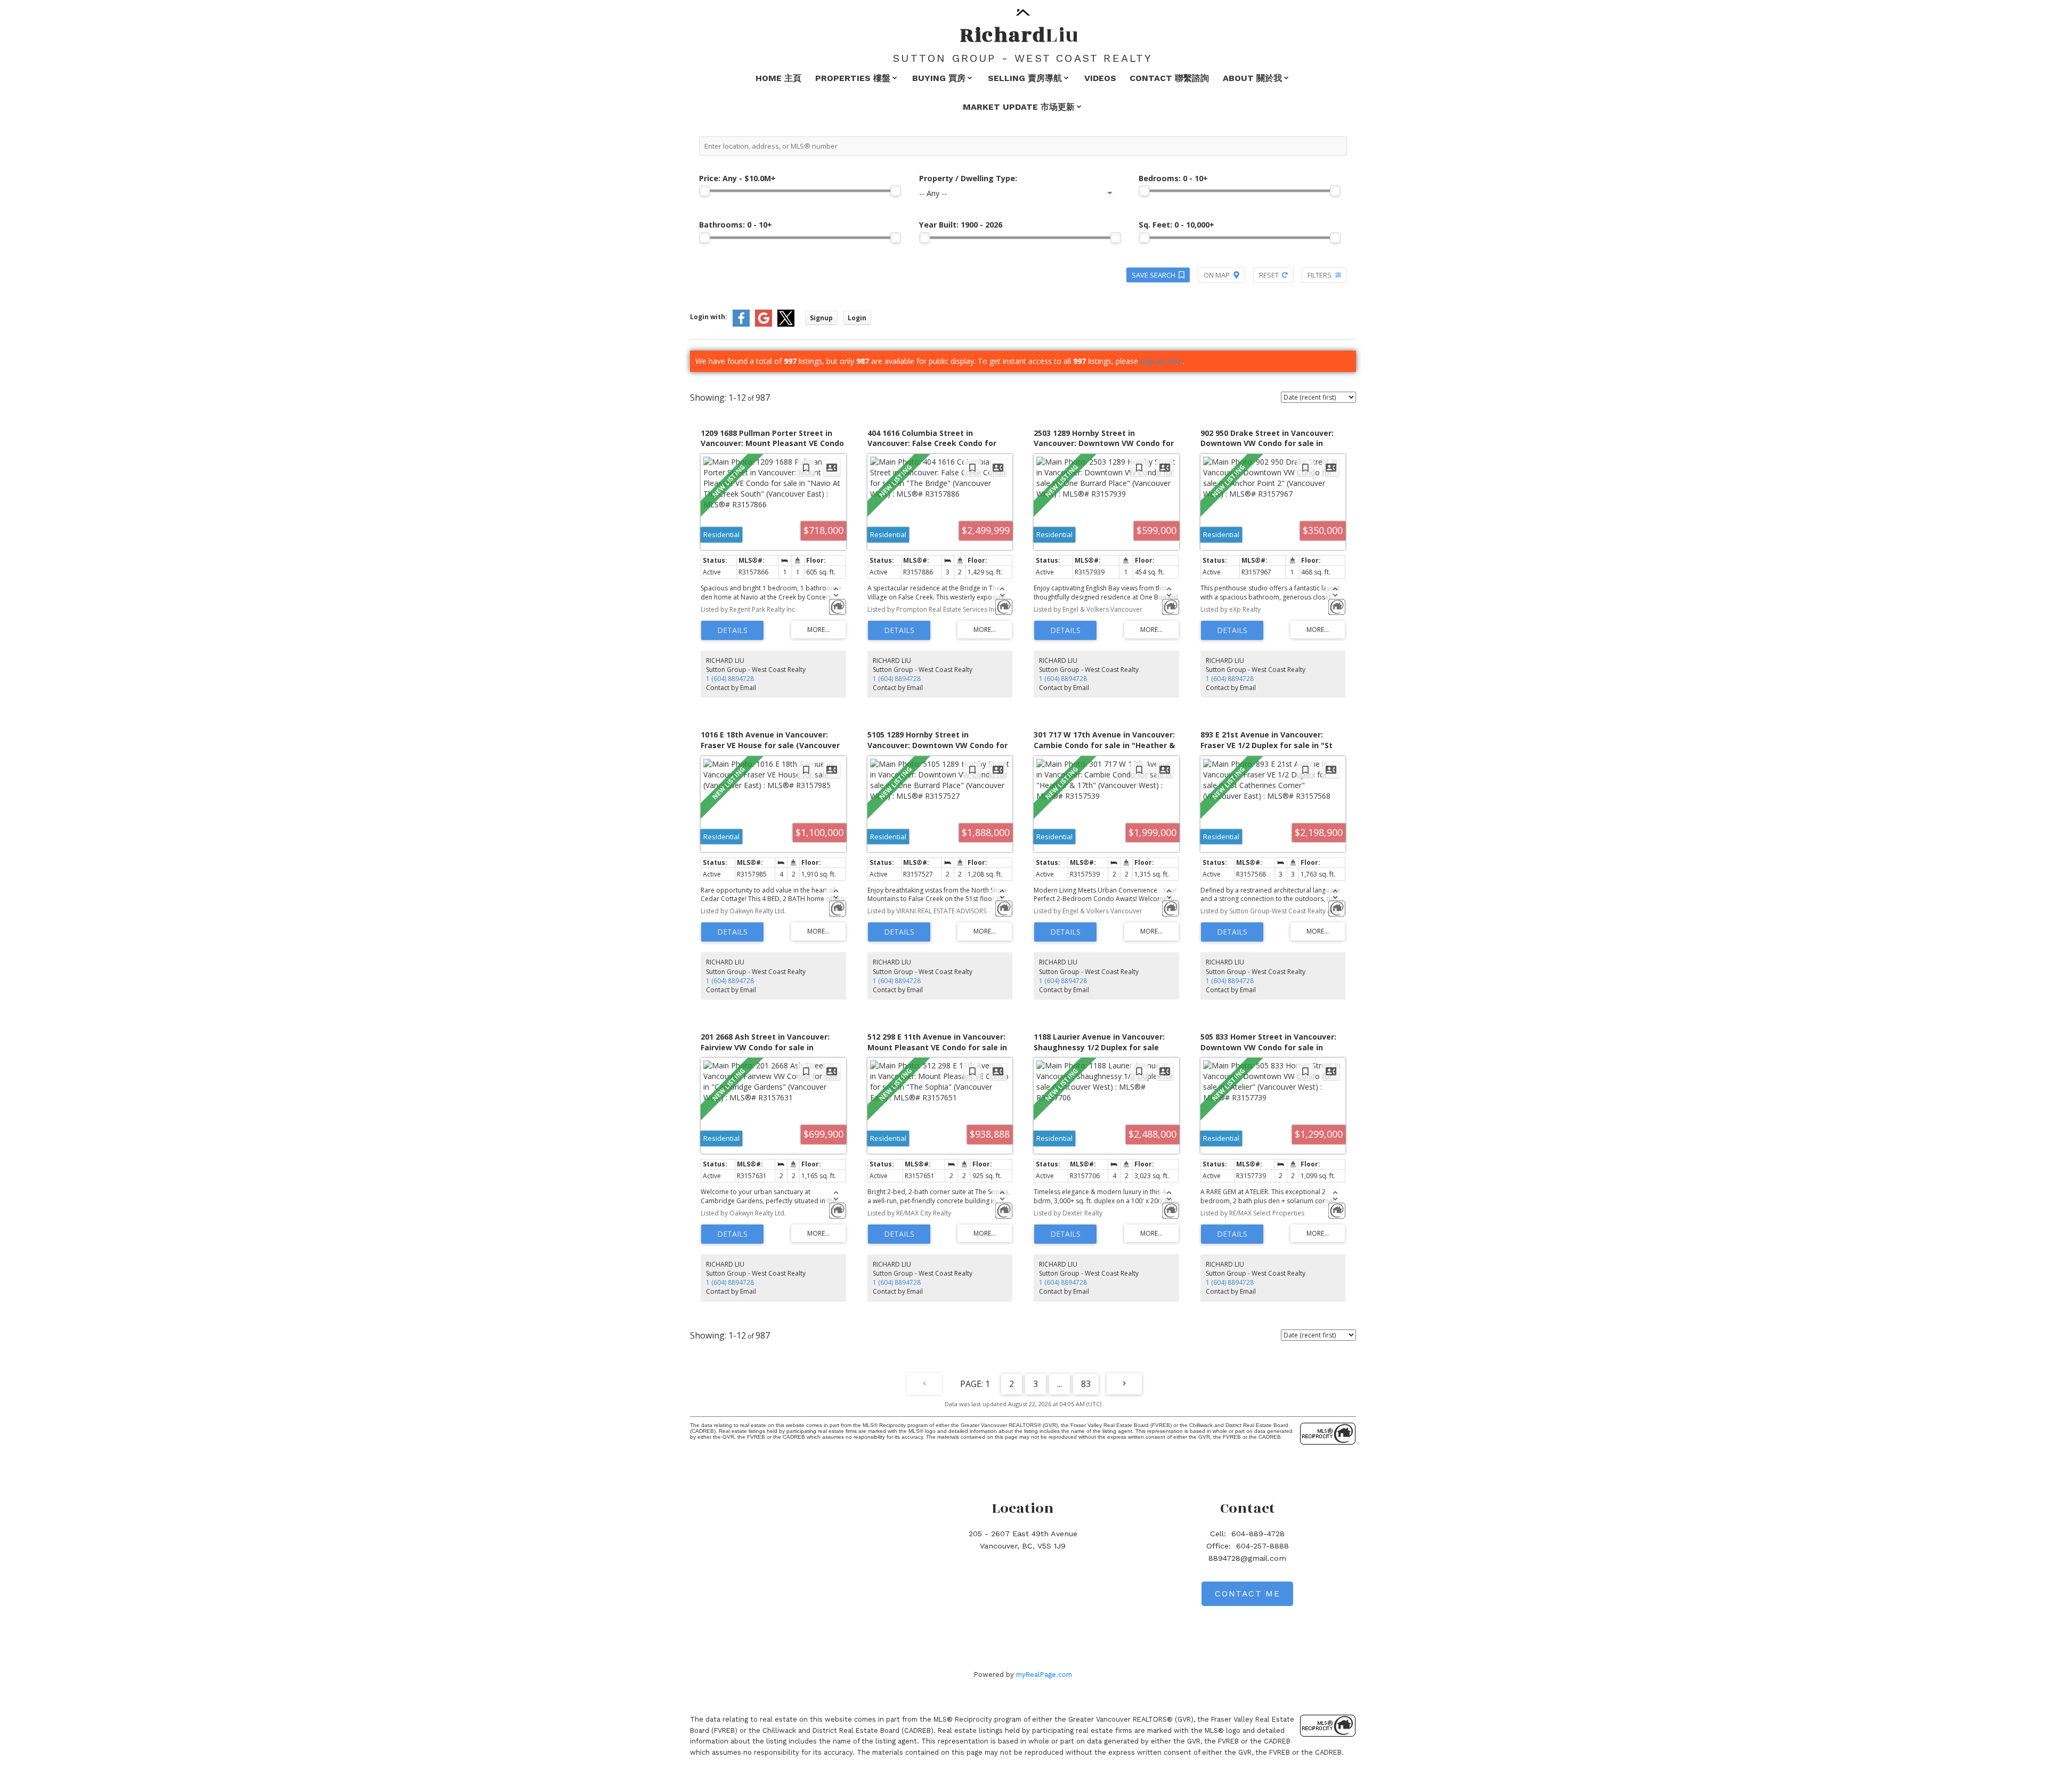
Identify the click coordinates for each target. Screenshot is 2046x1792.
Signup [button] (821, 318)
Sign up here (1162, 361)
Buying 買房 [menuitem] (939, 78)
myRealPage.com (1044, 1675)
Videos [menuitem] (1100, 78)
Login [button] (857, 318)
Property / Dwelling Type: (968, 178)
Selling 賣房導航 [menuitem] (1025, 78)
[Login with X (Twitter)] (786, 324)
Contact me (1247, 1594)
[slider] (704, 191)
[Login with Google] (764, 324)
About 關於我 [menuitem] (1252, 78)
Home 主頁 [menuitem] (778, 78)
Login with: (709, 317)
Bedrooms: (1173, 178)
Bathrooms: (736, 225)
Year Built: (961, 225)
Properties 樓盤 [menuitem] (853, 78)
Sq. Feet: (1176, 225)
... (1059, 1384)
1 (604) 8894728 (730, 679)
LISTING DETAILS (732, 630)
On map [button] (1217, 275)
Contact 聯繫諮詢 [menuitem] (1169, 78)
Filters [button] (1320, 275)
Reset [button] (1269, 275)
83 (1086, 1384)
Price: (737, 178)
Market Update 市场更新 (1019, 107)
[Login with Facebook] (741, 324)
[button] (1247, 1594)
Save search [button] (1154, 275)
